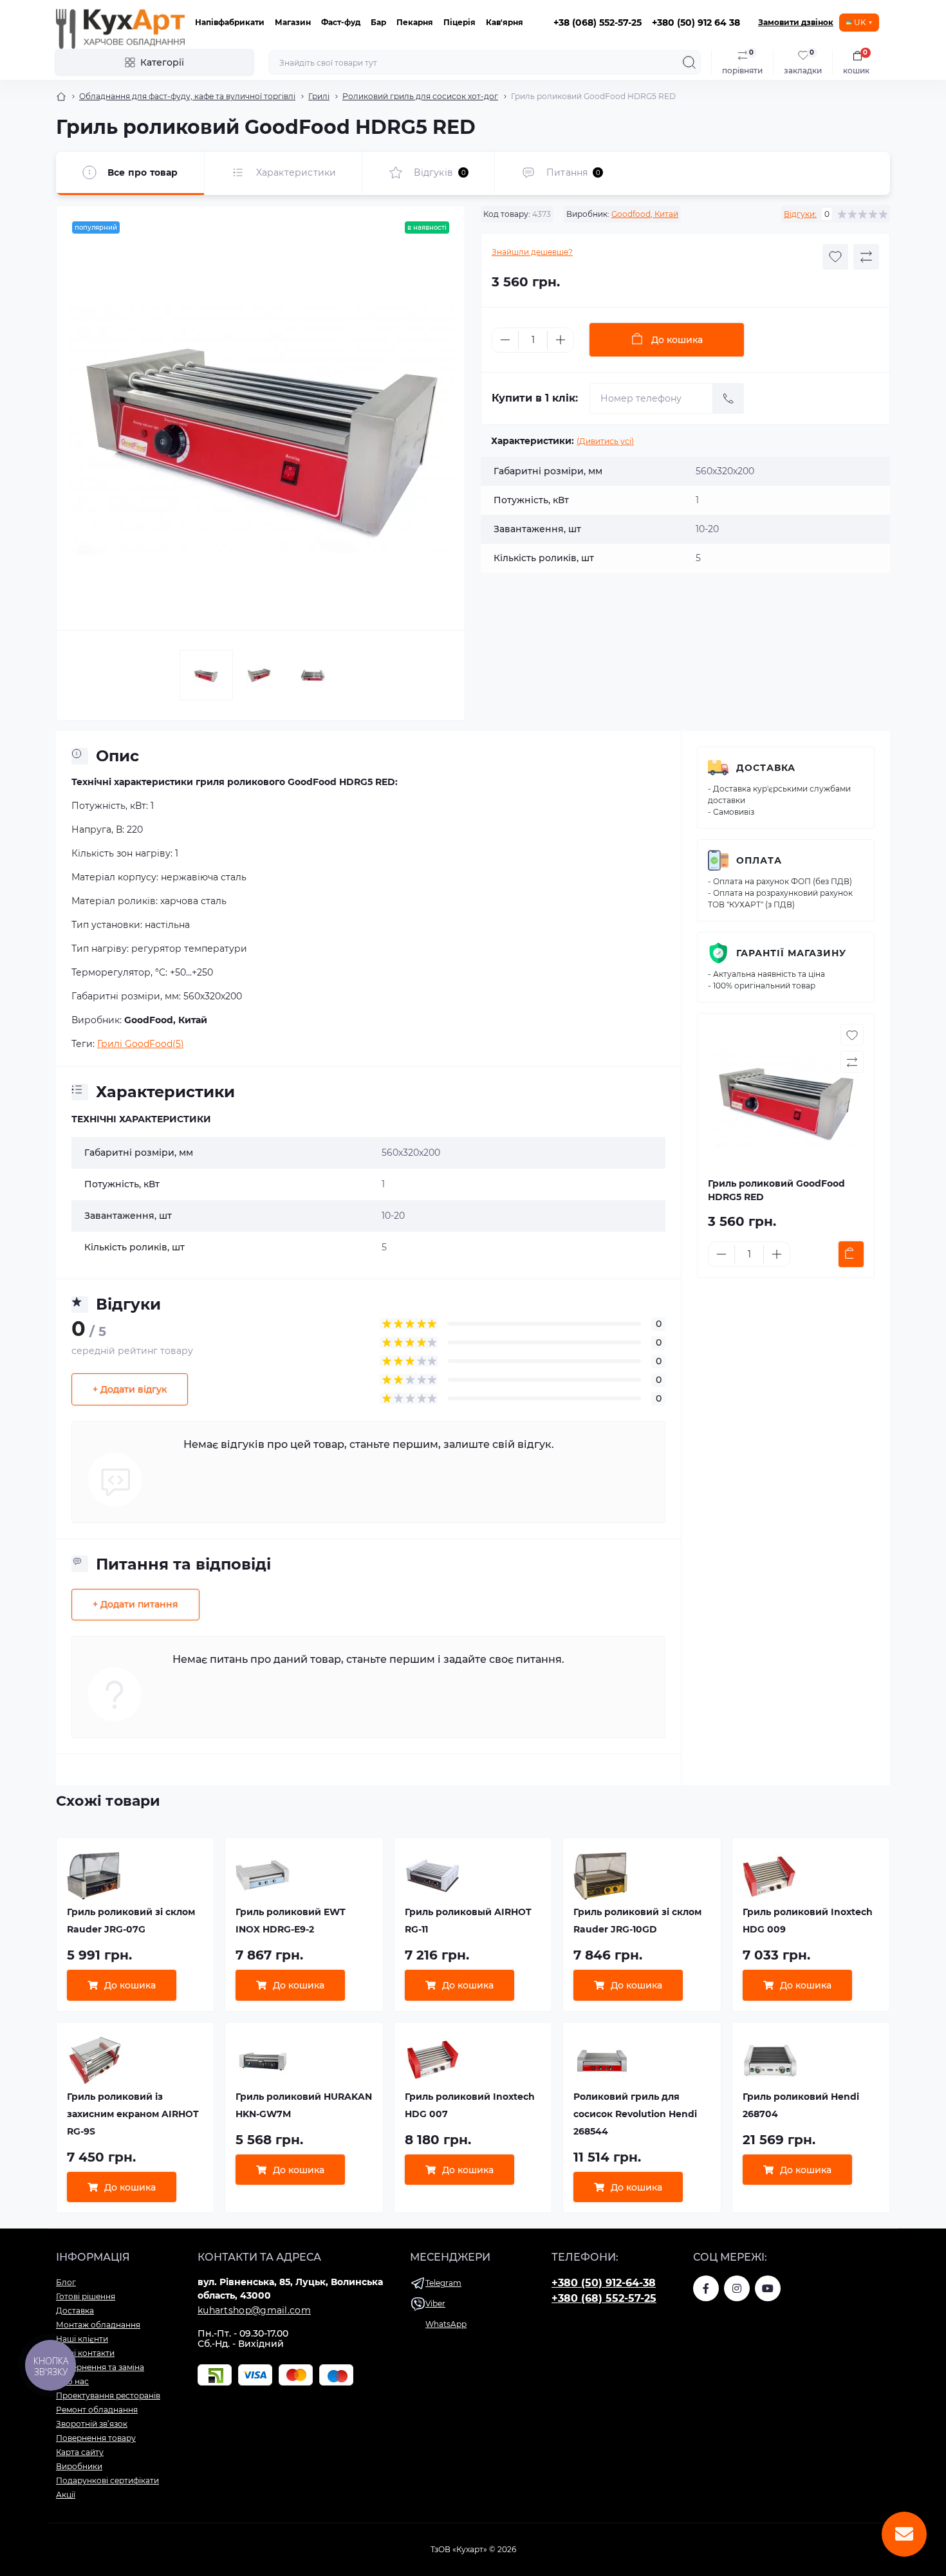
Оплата (759, 860)
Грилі (319, 96)
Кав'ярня (505, 22)
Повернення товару (96, 2438)
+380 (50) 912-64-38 (604, 2283)
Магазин (293, 22)
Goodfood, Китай (645, 214)
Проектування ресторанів (108, 2395)
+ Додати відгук (130, 1389)
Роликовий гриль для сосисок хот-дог (420, 96)
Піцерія (459, 22)
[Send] (728, 398)
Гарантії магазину (791, 953)
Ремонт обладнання (97, 2410)
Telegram (443, 2283)
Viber (435, 2303)
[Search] (689, 62)
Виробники (79, 2466)
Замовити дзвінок (796, 22)
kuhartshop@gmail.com (254, 2310)
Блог (66, 2282)
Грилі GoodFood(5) (141, 1044)
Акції (66, 2495)
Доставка (766, 768)
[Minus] (505, 340)
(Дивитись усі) (605, 441)
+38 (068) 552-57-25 (598, 23)
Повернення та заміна (100, 2367)
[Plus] (561, 340)
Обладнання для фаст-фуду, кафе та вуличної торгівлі (187, 96)
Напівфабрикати (230, 22)
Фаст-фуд (341, 22)
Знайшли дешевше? (532, 252)
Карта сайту (80, 2452)
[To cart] (851, 1254)
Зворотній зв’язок (92, 2424)
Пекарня (415, 22)
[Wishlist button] (835, 257)
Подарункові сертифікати (107, 2480)
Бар (378, 22)
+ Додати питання (135, 1604)
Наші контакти (85, 2353)
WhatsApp (446, 2324)
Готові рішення (86, 2296)
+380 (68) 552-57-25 (604, 2298)
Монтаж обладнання (98, 2325)
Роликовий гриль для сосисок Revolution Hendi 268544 (635, 2114)
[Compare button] (866, 257)
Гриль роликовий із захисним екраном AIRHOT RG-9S (133, 2114)
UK (860, 22)
